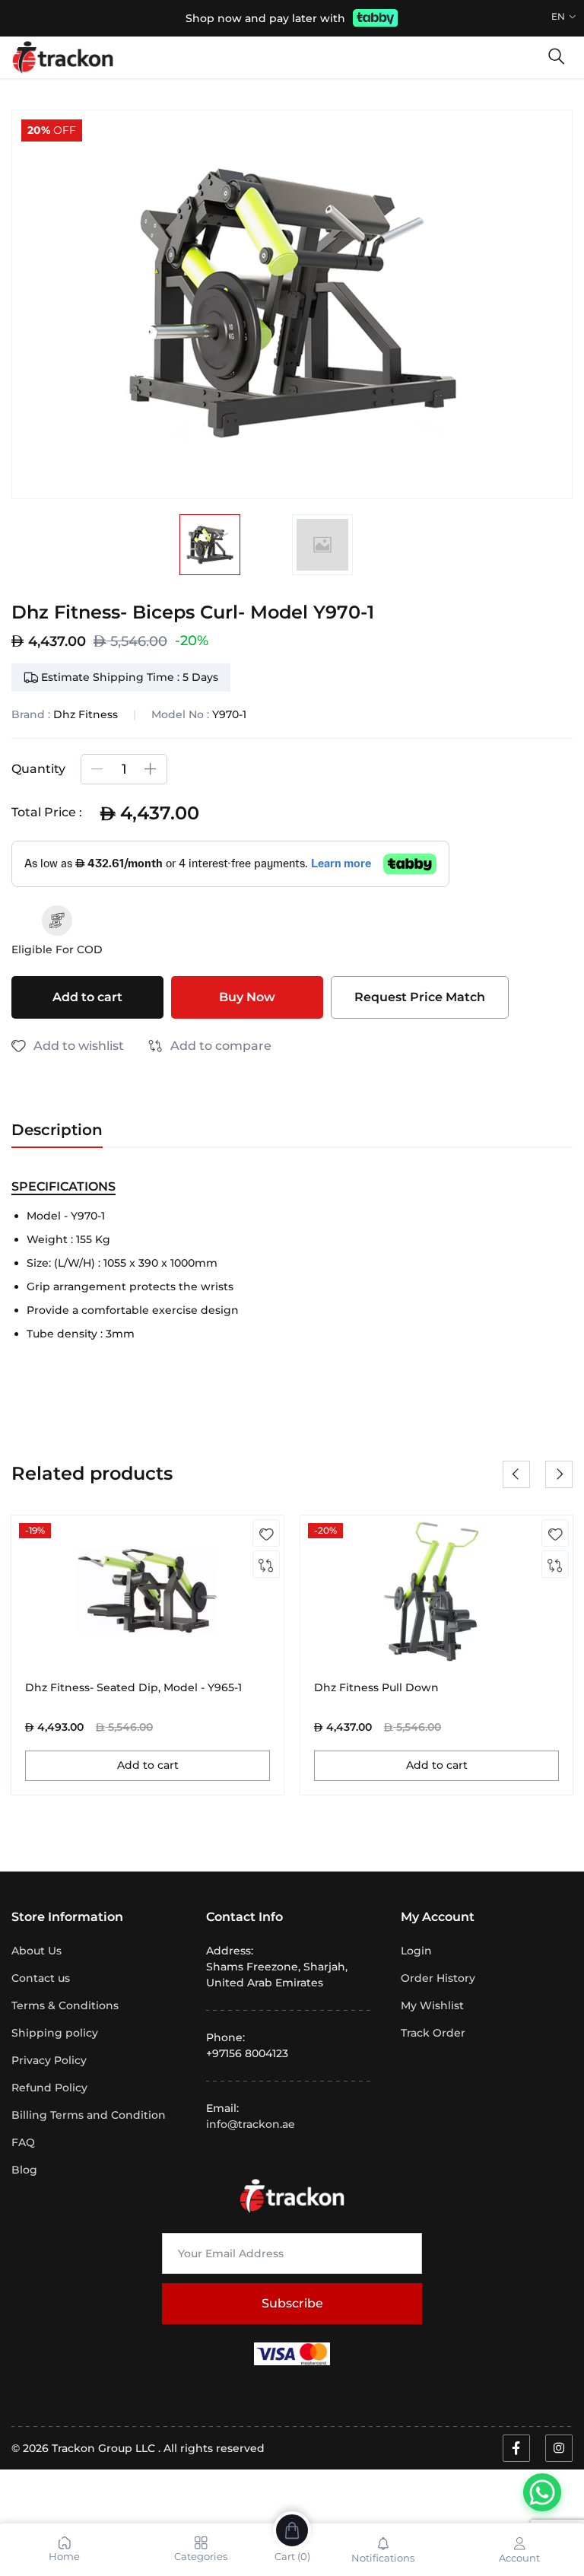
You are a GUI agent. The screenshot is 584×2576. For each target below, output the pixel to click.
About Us (36, 1951)
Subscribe (292, 2303)
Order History (438, 1978)
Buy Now (247, 997)
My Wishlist (432, 2005)
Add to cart (87, 997)
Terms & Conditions (65, 2005)
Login (416, 1951)
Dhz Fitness (86, 714)
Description (57, 1130)
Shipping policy (55, 2033)
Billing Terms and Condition (89, 2115)
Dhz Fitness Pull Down (376, 1688)
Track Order (433, 2033)
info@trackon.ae (251, 2124)
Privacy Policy (49, 2060)
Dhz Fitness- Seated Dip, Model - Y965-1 (133, 1688)
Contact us (41, 1978)
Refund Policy (49, 2088)
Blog (24, 2170)
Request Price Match (420, 997)
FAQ (23, 2142)
